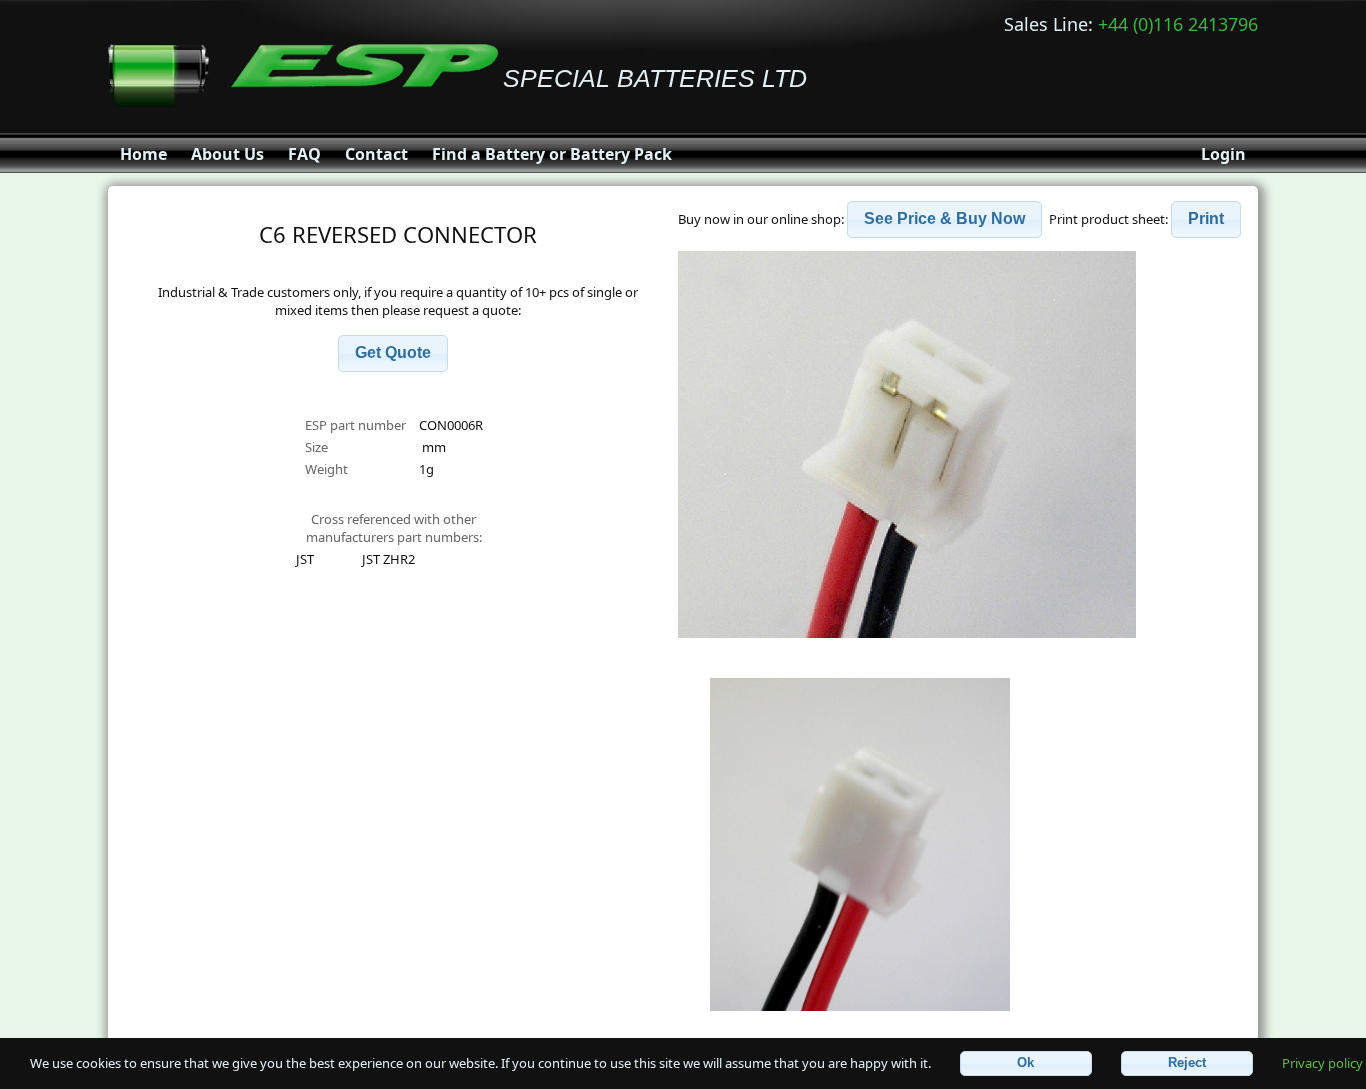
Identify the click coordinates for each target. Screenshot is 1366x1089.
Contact (376, 154)
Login (1223, 154)
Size (318, 447)
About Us (227, 154)
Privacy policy (1322, 1062)
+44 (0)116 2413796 (1178, 24)
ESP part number (355, 425)
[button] (393, 353)
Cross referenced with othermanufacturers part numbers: (394, 528)
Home (143, 154)
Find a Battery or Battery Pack (552, 154)
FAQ (304, 154)
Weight (326, 469)
